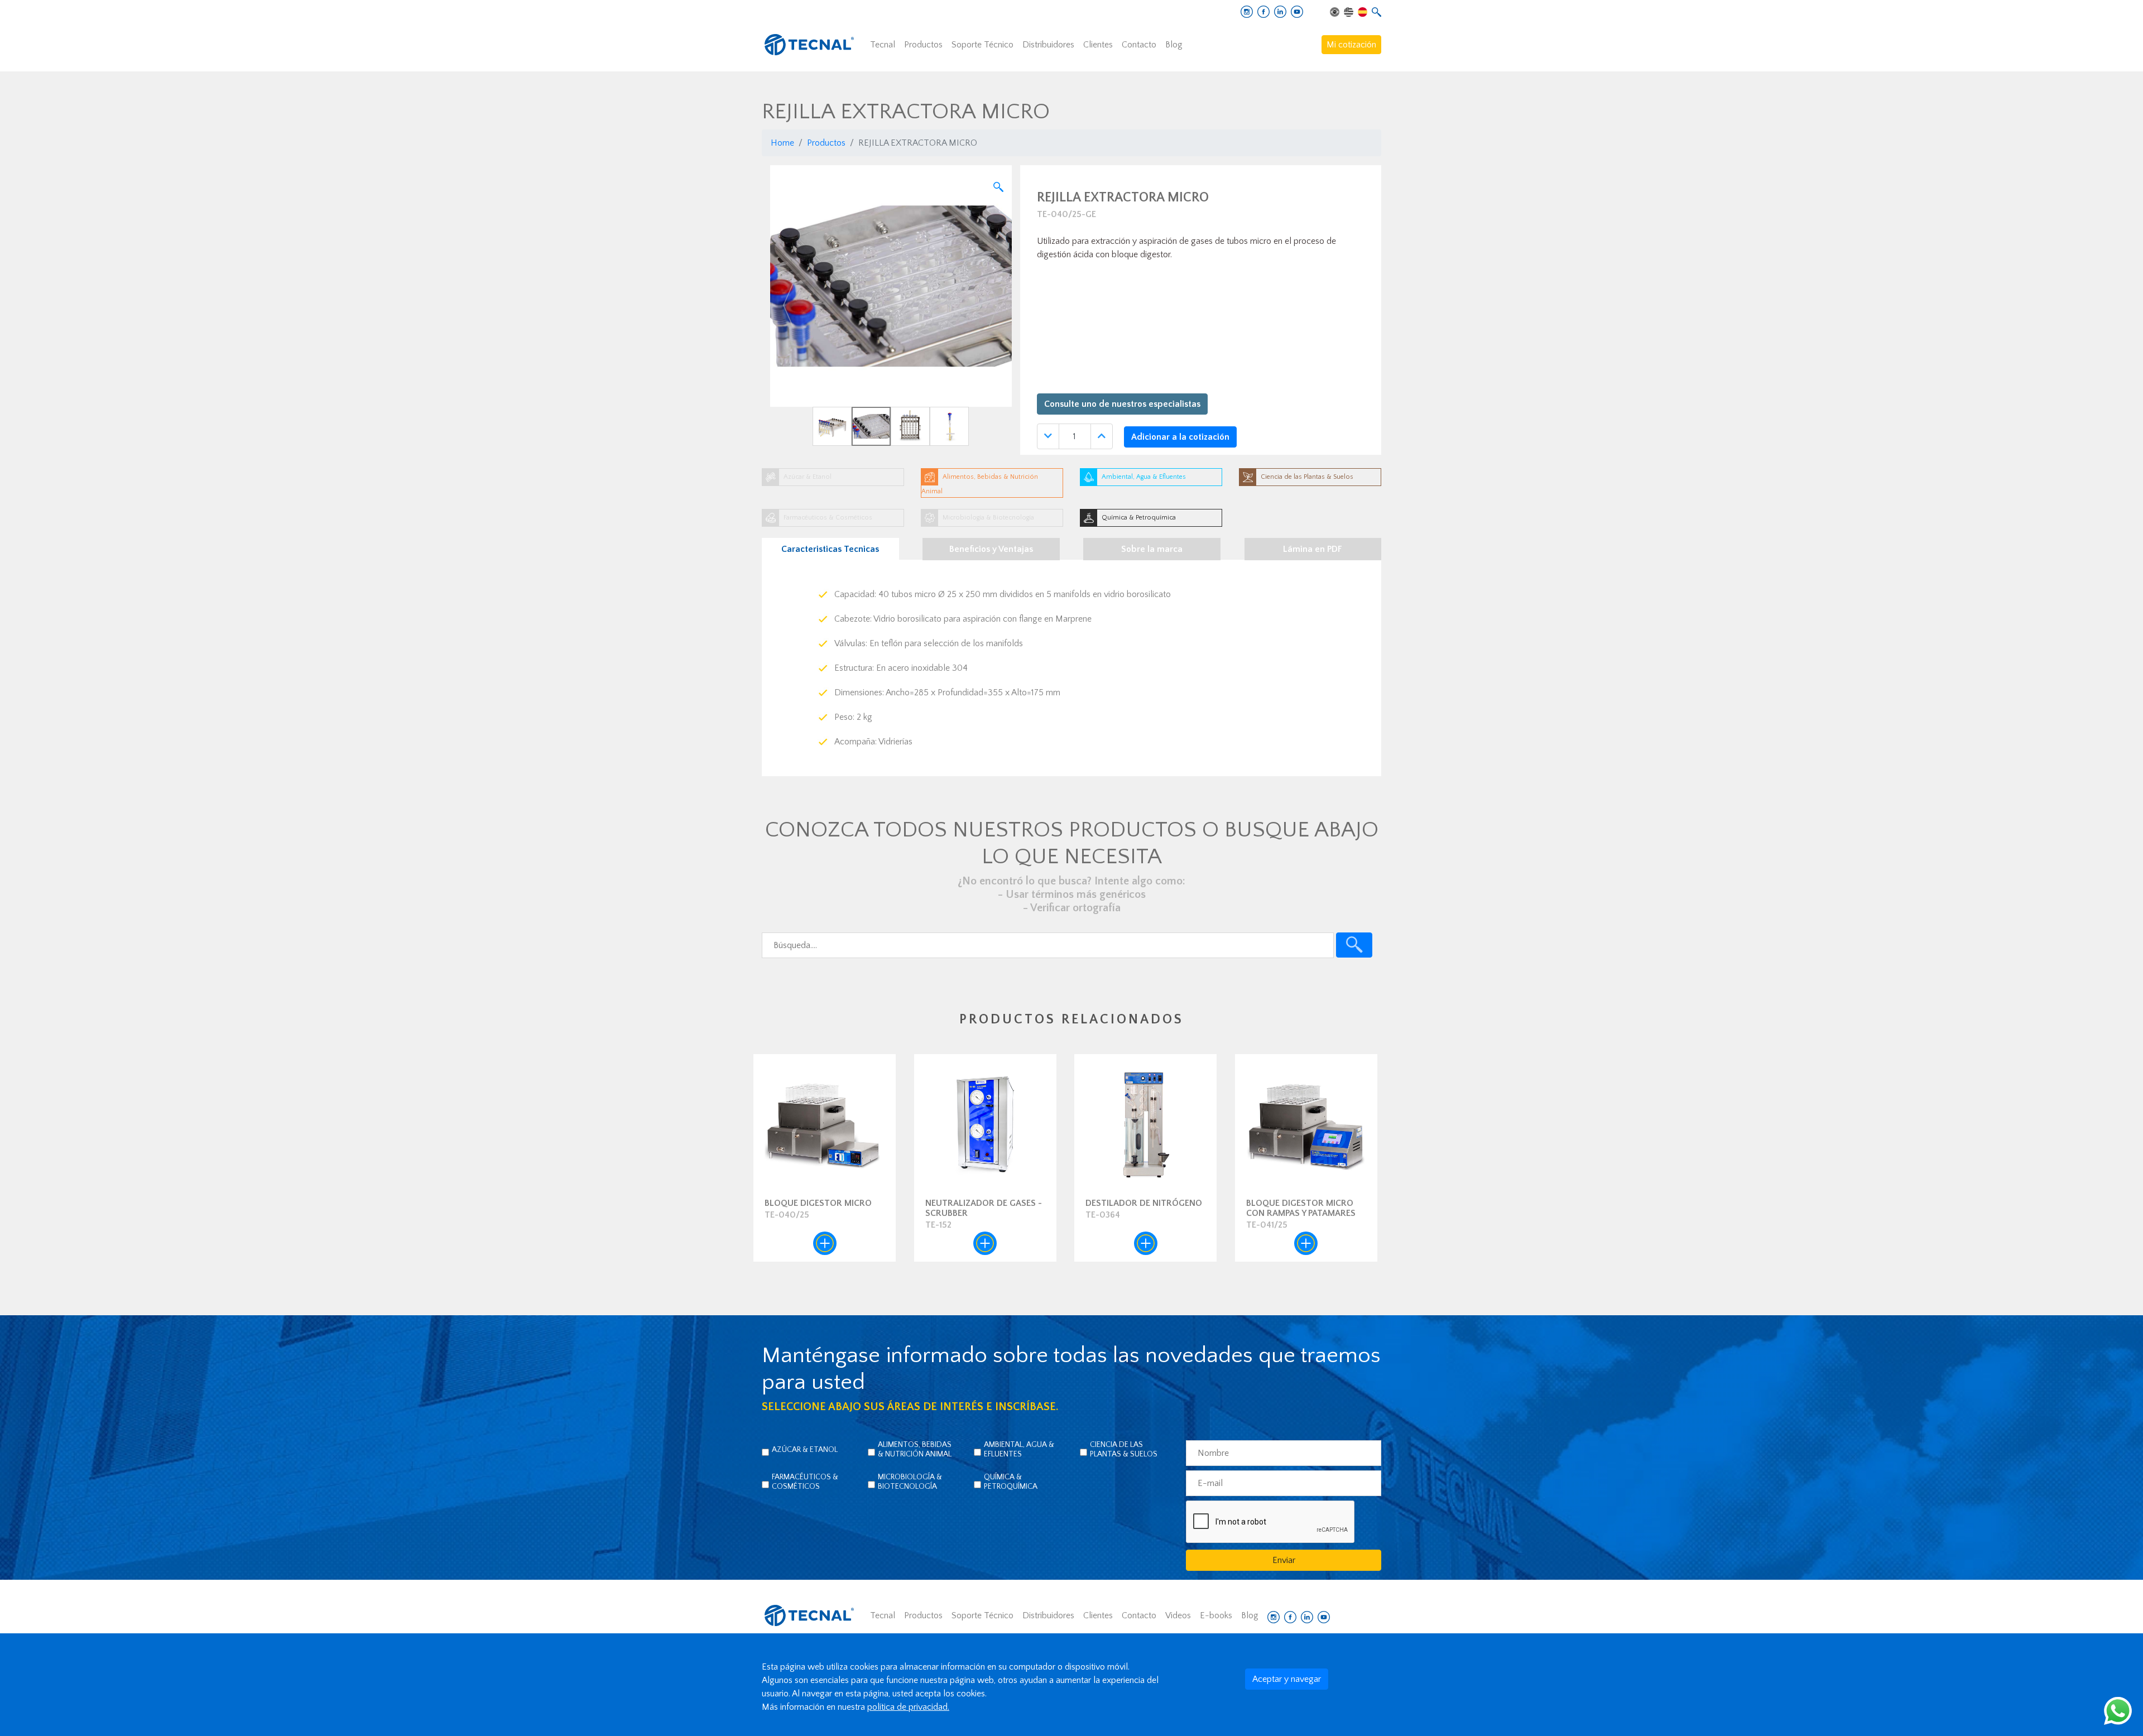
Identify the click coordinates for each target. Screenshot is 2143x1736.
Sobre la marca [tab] (1152, 549)
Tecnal (883, 45)
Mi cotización (1351, 45)
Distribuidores (1048, 45)
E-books (1216, 1615)
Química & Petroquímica (1011, 1482)
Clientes (1098, 45)
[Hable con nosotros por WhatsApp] (2118, 1710)
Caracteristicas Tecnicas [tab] (830, 549)
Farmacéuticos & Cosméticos (805, 1482)
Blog (1174, 45)
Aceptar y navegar (1287, 1679)
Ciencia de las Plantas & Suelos (1124, 1449)
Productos (923, 45)
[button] (788, 306)
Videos (1178, 1615)
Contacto (1139, 45)
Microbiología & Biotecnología (910, 1482)
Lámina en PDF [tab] (1313, 549)
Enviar (1284, 1560)
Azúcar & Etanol (805, 1450)
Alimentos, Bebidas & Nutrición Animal (915, 1449)
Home (782, 143)
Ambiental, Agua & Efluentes (1019, 1449)
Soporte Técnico (982, 45)
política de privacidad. (908, 1707)
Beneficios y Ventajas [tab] (991, 549)
